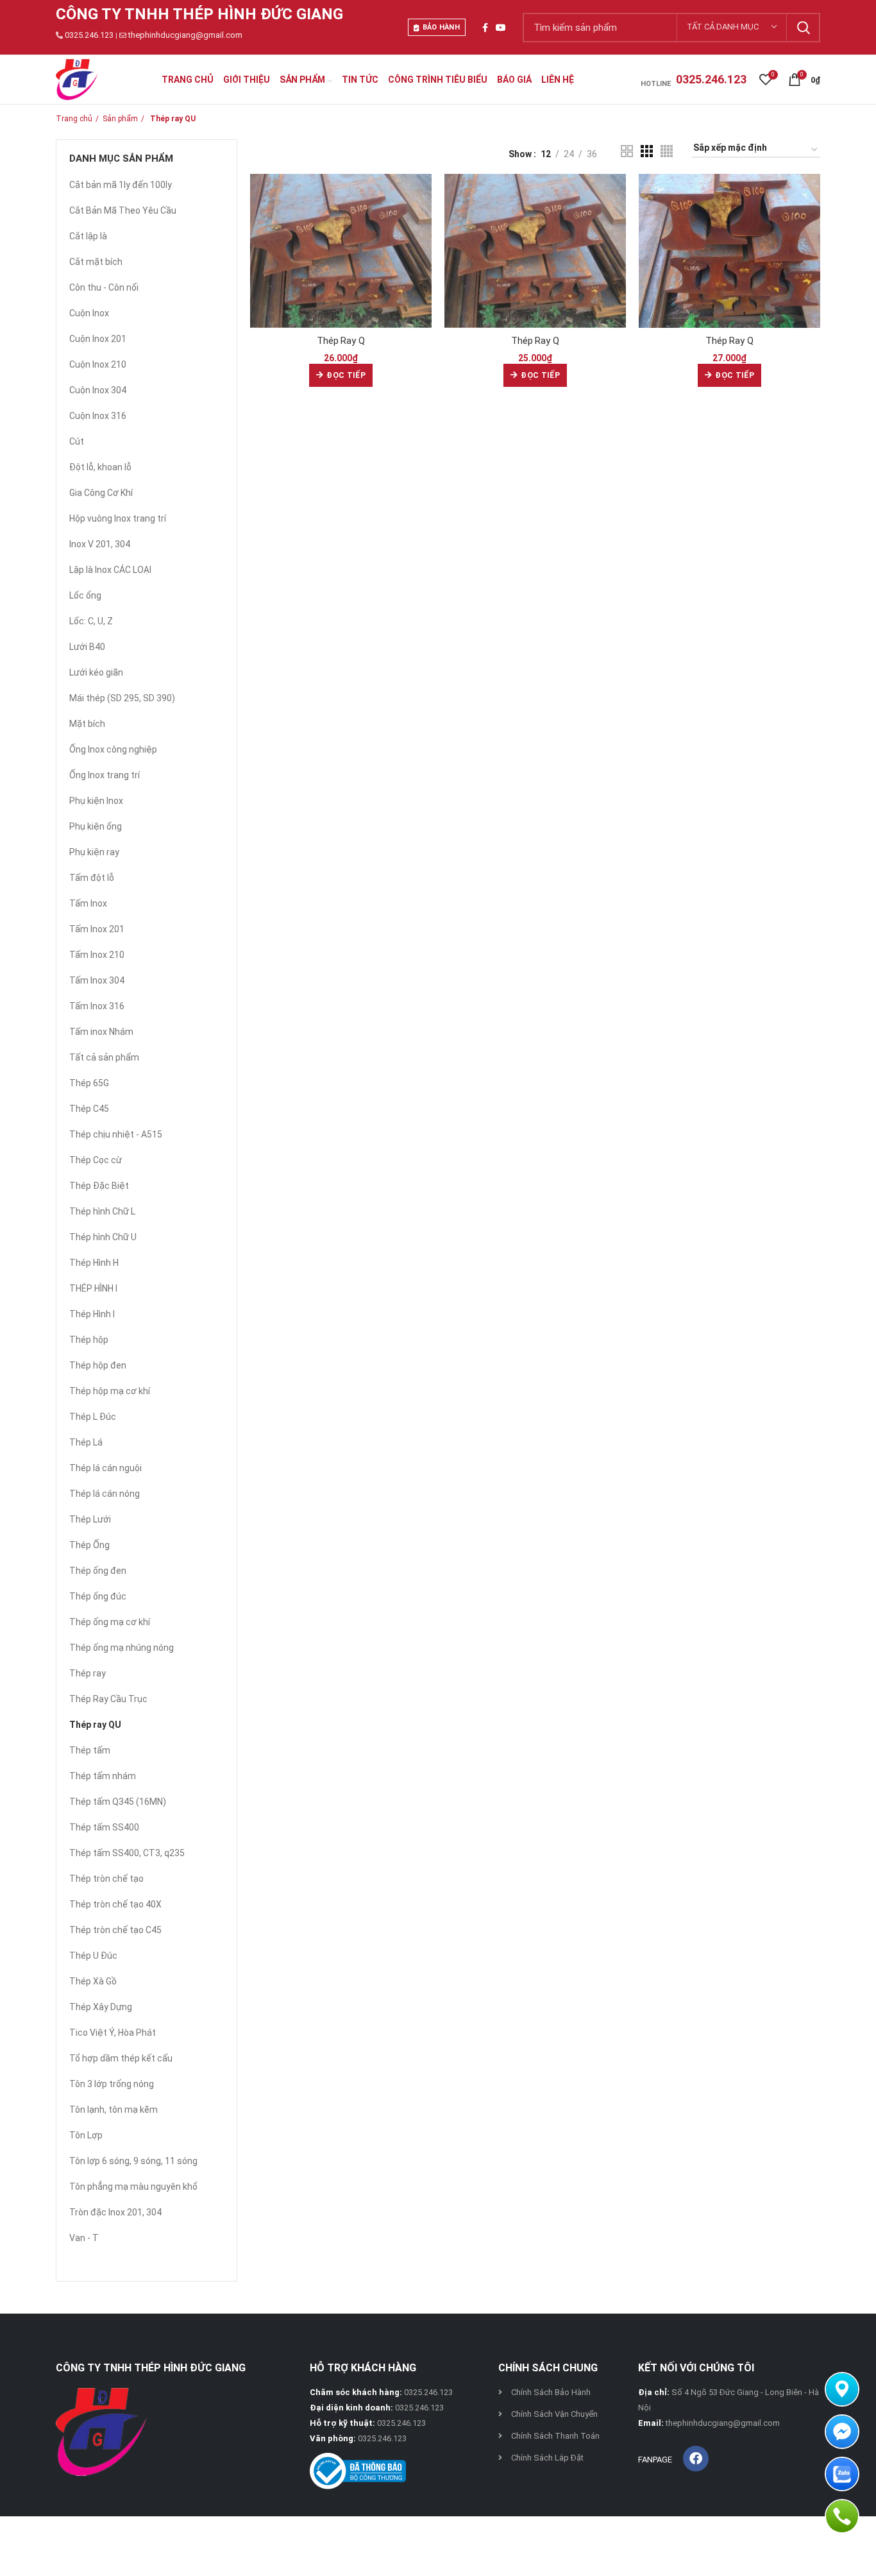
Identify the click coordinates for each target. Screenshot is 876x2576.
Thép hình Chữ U (103, 1237)
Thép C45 (89, 1109)
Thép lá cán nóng (105, 1494)
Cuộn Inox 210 (98, 364)
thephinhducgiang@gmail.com (185, 35)
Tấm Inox (88, 903)
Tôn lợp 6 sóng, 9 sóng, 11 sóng (133, 2161)
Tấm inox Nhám (101, 1032)
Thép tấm (90, 1750)
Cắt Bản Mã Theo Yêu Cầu (123, 210)
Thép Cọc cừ (96, 1160)
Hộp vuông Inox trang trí (118, 518)
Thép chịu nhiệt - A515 (116, 1134)
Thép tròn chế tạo (106, 1879)
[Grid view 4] (667, 151)
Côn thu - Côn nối (104, 287)
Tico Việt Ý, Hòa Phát (113, 2033)
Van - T (84, 2238)
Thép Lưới (90, 1519)
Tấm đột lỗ (92, 878)
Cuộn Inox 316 (98, 416)
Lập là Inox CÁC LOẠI (110, 570)
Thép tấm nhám (103, 1776)
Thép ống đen (98, 1571)
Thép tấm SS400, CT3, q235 (127, 1853)
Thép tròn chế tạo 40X (115, 1904)
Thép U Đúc (93, 1956)
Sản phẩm (120, 119)
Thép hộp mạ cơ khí (110, 1391)
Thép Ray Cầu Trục (108, 1699)
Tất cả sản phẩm (104, 1057)
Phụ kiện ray (94, 852)
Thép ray (88, 1673)
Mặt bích (87, 724)
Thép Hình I (92, 1314)
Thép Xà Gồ (93, 1981)
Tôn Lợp (86, 2135)
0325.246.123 (89, 35)
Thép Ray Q (341, 341)
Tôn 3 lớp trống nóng (112, 2084)
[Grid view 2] (627, 151)
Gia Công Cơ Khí (101, 493)
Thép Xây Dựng (101, 2007)
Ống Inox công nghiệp (113, 749)
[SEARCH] (803, 28)
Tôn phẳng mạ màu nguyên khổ (133, 2187)
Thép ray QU (95, 1725)
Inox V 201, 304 (100, 544)
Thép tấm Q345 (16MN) (118, 1802)
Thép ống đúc (98, 1596)
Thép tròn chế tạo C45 (115, 1930)
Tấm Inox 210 (97, 955)
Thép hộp (89, 1340)
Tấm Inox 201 (97, 929)
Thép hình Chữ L (102, 1211)
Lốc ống (85, 595)
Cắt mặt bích (96, 262)
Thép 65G (89, 1083)
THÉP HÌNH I (93, 1288)
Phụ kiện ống (96, 826)
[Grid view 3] (647, 151)
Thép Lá (86, 1442)
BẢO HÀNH (441, 27)
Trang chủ (74, 119)
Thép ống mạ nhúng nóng (122, 1648)
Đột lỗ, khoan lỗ (100, 467)
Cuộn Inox (89, 313)
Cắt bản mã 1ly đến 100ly (121, 185)
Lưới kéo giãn (96, 672)
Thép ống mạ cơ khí (110, 1622)
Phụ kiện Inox (96, 801)
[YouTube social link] (501, 28)
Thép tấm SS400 (104, 1827)
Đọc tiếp (346, 375)
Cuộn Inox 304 (98, 390)
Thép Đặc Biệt (99, 1186)
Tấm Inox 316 (97, 1006)
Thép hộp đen (98, 1365)
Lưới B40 (87, 647)
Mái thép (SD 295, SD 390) (122, 698)
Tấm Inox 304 (97, 980)
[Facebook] (696, 2459)
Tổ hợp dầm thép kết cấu (121, 2058)
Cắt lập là (88, 236)
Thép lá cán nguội (105, 1468)
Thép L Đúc (93, 1417)
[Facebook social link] (485, 28)
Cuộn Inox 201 (98, 339)
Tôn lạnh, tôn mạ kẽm (114, 2110)
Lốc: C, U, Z (91, 621)
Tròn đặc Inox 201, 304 (115, 2212)
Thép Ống (89, 1545)
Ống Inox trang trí (105, 775)
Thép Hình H (94, 1263)
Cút (77, 441)
